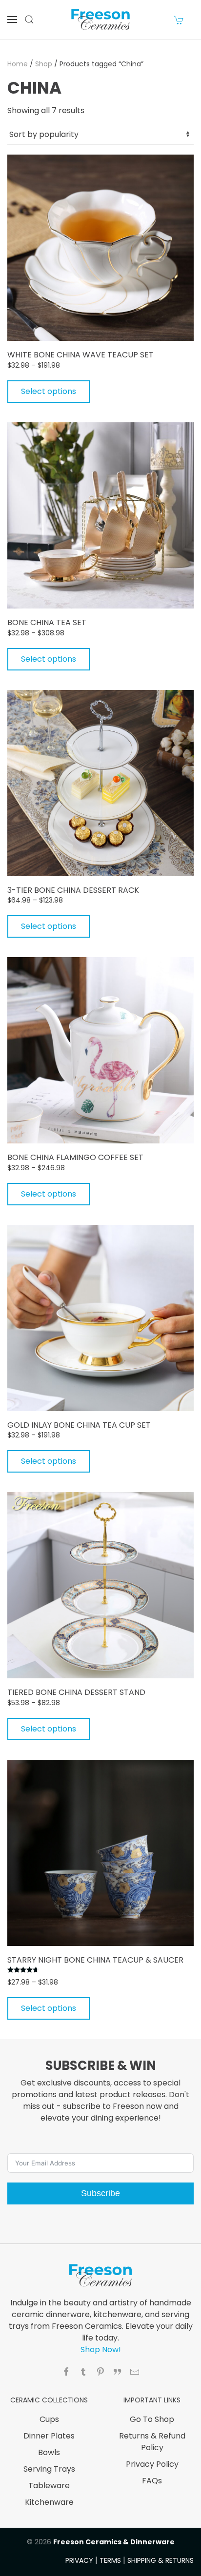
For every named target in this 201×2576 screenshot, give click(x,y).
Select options (49, 391)
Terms (110, 2560)
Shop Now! (101, 2350)
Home (18, 64)
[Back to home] (100, 20)
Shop (44, 64)
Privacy (79, 2560)
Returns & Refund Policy (152, 2442)
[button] (12, 20)
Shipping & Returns (161, 2560)
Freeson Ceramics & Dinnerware (114, 2542)
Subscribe (100, 2193)
